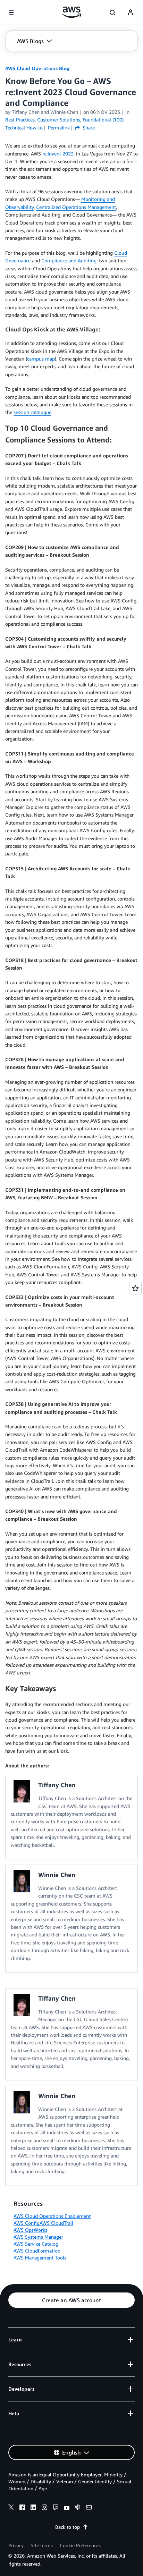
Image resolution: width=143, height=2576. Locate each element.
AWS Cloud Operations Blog (37, 68)
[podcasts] (78, 2508)
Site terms (42, 2545)
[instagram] (44, 2508)
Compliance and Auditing (69, 260)
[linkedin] (33, 2508)
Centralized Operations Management (76, 207)
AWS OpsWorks (30, 2230)
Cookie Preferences (80, 2545)
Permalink (59, 128)
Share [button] (88, 128)
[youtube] (67, 2508)
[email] (89, 2508)
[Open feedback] (135, 1288)
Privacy (16, 2545)
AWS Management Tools (40, 2258)
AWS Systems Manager (38, 2237)
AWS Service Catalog (36, 2244)
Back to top (68, 2527)
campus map (41, 359)
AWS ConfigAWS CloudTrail (43, 2223)
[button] (35, 41)
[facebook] (22, 2508)
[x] (11, 2508)
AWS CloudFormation (37, 2251)
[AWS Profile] (131, 12)
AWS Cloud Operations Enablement (52, 2216)
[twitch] (56, 2508)
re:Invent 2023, (58, 154)
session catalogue (32, 412)
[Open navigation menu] (11, 12)
